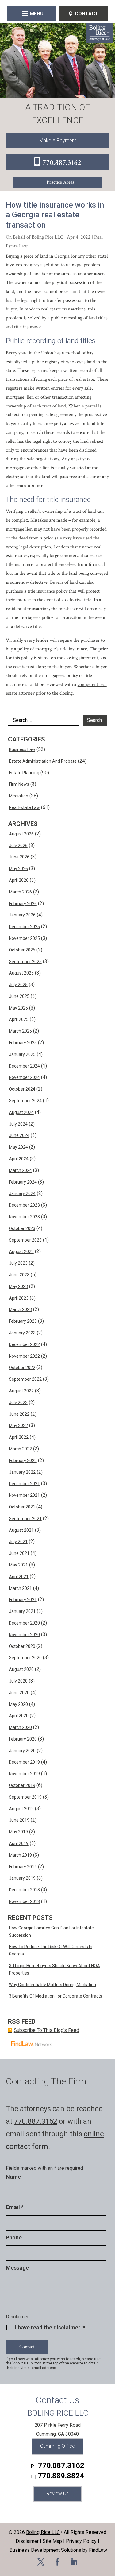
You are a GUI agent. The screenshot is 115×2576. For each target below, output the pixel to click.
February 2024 (23, 1182)
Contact (87, 14)
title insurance (28, 327)
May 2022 (18, 1426)
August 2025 (21, 973)
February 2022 (23, 1461)
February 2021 (23, 1600)
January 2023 (22, 1333)
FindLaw (98, 2550)
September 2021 (25, 1519)
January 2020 (22, 1751)
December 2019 (24, 1762)
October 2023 (22, 1228)
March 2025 (20, 1031)
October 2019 (22, 1785)
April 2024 (19, 1159)
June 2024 (19, 1135)
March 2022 (20, 1449)
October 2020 (22, 1646)
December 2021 (24, 1484)
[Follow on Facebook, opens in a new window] (58, 2562)
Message (17, 2268)
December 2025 (24, 927)
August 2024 (21, 1112)
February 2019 (23, 1867)
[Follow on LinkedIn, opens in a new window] (74, 2562)
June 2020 (19, 1693)
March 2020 (20, 1727)
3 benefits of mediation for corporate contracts (56, 1996)
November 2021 (24, 1495)
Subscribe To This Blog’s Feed (46, 2030)
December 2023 (24, 1205)
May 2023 (18, 1286)
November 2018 (24, 1901)
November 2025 (24, 938)
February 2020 (23, 1739)
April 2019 (19, 1843)
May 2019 (18, 1832)
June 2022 (19, 1414)
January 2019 (22, 1878)
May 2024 (18, 1147)
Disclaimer (17, 2317)
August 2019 (21, 1809)
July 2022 (18, 1403)
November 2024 (24, 1077)
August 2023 (21, 1251)
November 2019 (24, 1774)
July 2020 (18, 1681)
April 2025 (19, 1019)
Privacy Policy (81, 2541)
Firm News (19, 784)
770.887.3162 (62, 163)
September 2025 (25, 962)
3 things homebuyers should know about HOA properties (54, 1969)
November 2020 (24, 1635)
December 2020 (24, 1623)
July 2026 (18, 846)
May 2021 (18, 1565)
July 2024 (18, 1124)
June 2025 (19, 996)
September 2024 (25, 1101)
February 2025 (23, 1043)
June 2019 (19, 1820)
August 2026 (21, 834)
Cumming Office (57, 2446)
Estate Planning (24, 773)
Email (15, 2207)
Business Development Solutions (45, 2550)
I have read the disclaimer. (50, 2328)
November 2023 (24, 1217)
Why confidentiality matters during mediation (52, 1985)
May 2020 (18, 1704)
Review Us (57, 2494)
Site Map (52, 2541)
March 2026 (20, 892)
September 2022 (25, 1379)
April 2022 (19, 1437)
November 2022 (24, 1356)
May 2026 (18, 869)
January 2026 (22, 915)
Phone (14, 2237)
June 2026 (19, 857)
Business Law (22, 749)
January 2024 (22, 1193)
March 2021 (20, 1588)
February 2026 (23, 904)
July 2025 (18, 985)
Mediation (19, 796)
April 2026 (19, 880)
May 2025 (18, 1008)
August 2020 (21, 1669)
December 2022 (24, 1344)
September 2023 (25, 1240)
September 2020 (25, 1658)
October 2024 (22, 1089)
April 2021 (19, 1577)
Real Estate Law (24, 807)
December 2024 (24, 1066)
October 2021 (22, 1507)
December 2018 (24, 1890)
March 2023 (20, 1309)
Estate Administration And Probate (43, 761)
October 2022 (22, 1368)
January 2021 (22, 1611)
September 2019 (25, 1797)
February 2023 (23, 1321)
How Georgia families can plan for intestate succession (51, 1932)
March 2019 (20, 1855)
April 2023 (19, 1298)
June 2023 (19, 1275)
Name (13, 2177)
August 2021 (21, 1530)
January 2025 (22, 1054)
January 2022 (22, 1472)
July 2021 (18, 1542)
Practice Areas (61, 182)
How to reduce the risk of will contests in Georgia (51, 1950)
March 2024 (20, 1170)
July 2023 (18, 1263)
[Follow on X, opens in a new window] (41, 2562)
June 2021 (19, 1553)
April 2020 (19, 1716)
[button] (32, 13)
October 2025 (22, 950)
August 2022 (21, 1391)
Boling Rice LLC (47, 237)
